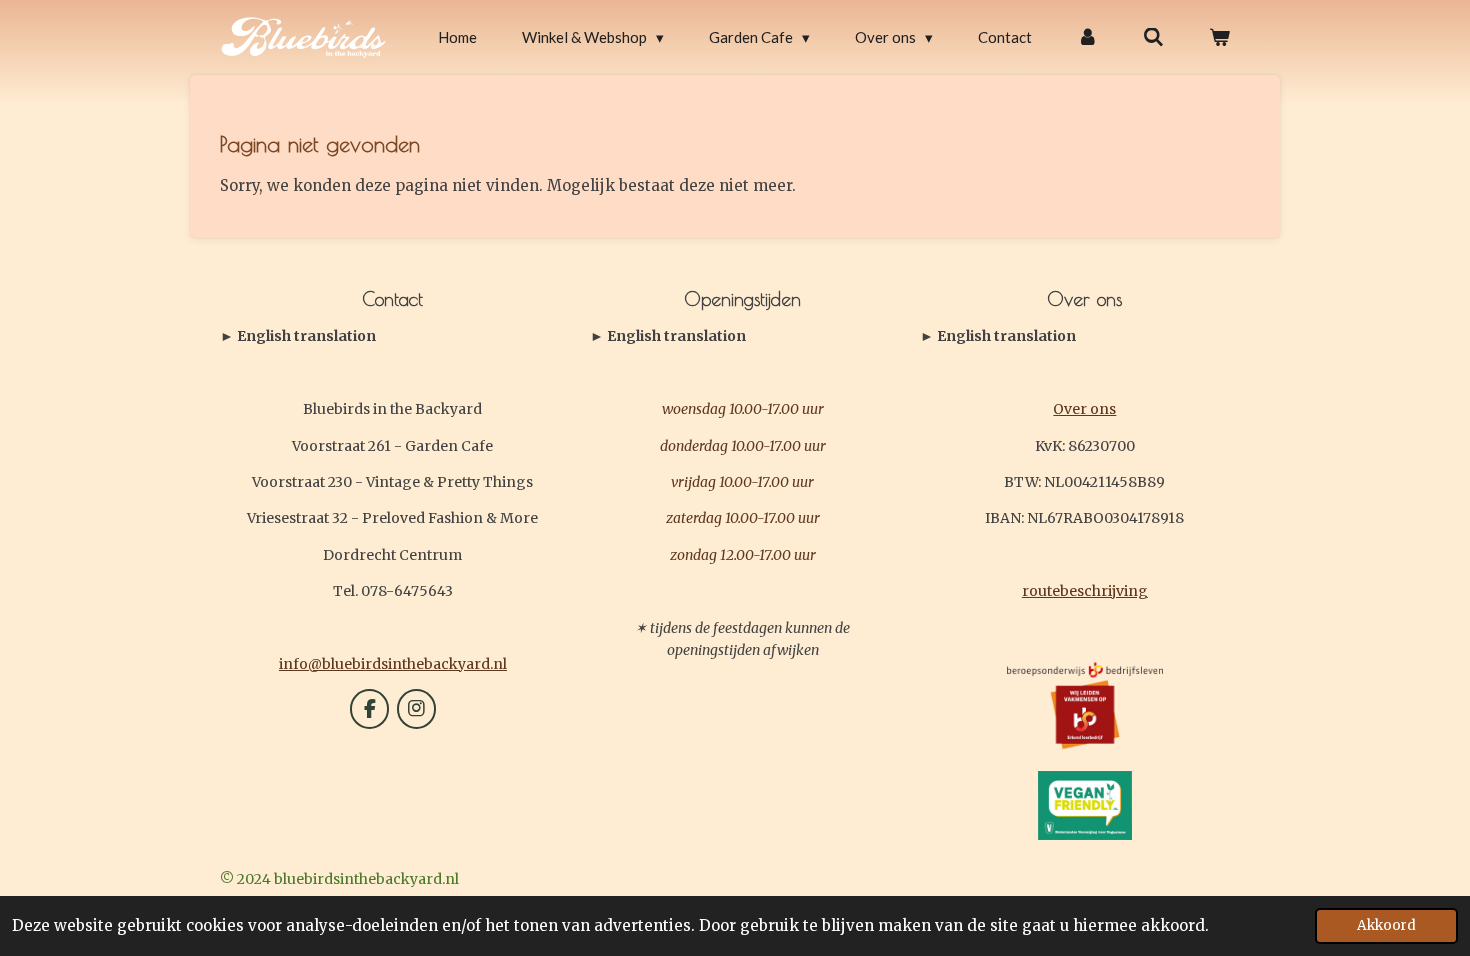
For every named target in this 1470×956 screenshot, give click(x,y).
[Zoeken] (1153, 37)
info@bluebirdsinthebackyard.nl (393, 664)
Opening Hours (668, 337)
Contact (298, 337)
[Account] (1087, 37)
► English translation (298, 336)
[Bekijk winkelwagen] (1219, 37)
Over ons (1084, 409)
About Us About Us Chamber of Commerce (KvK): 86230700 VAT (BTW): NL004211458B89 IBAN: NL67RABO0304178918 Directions (1079, 337)
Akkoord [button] (1386, 925)
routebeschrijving (1085, 591)
